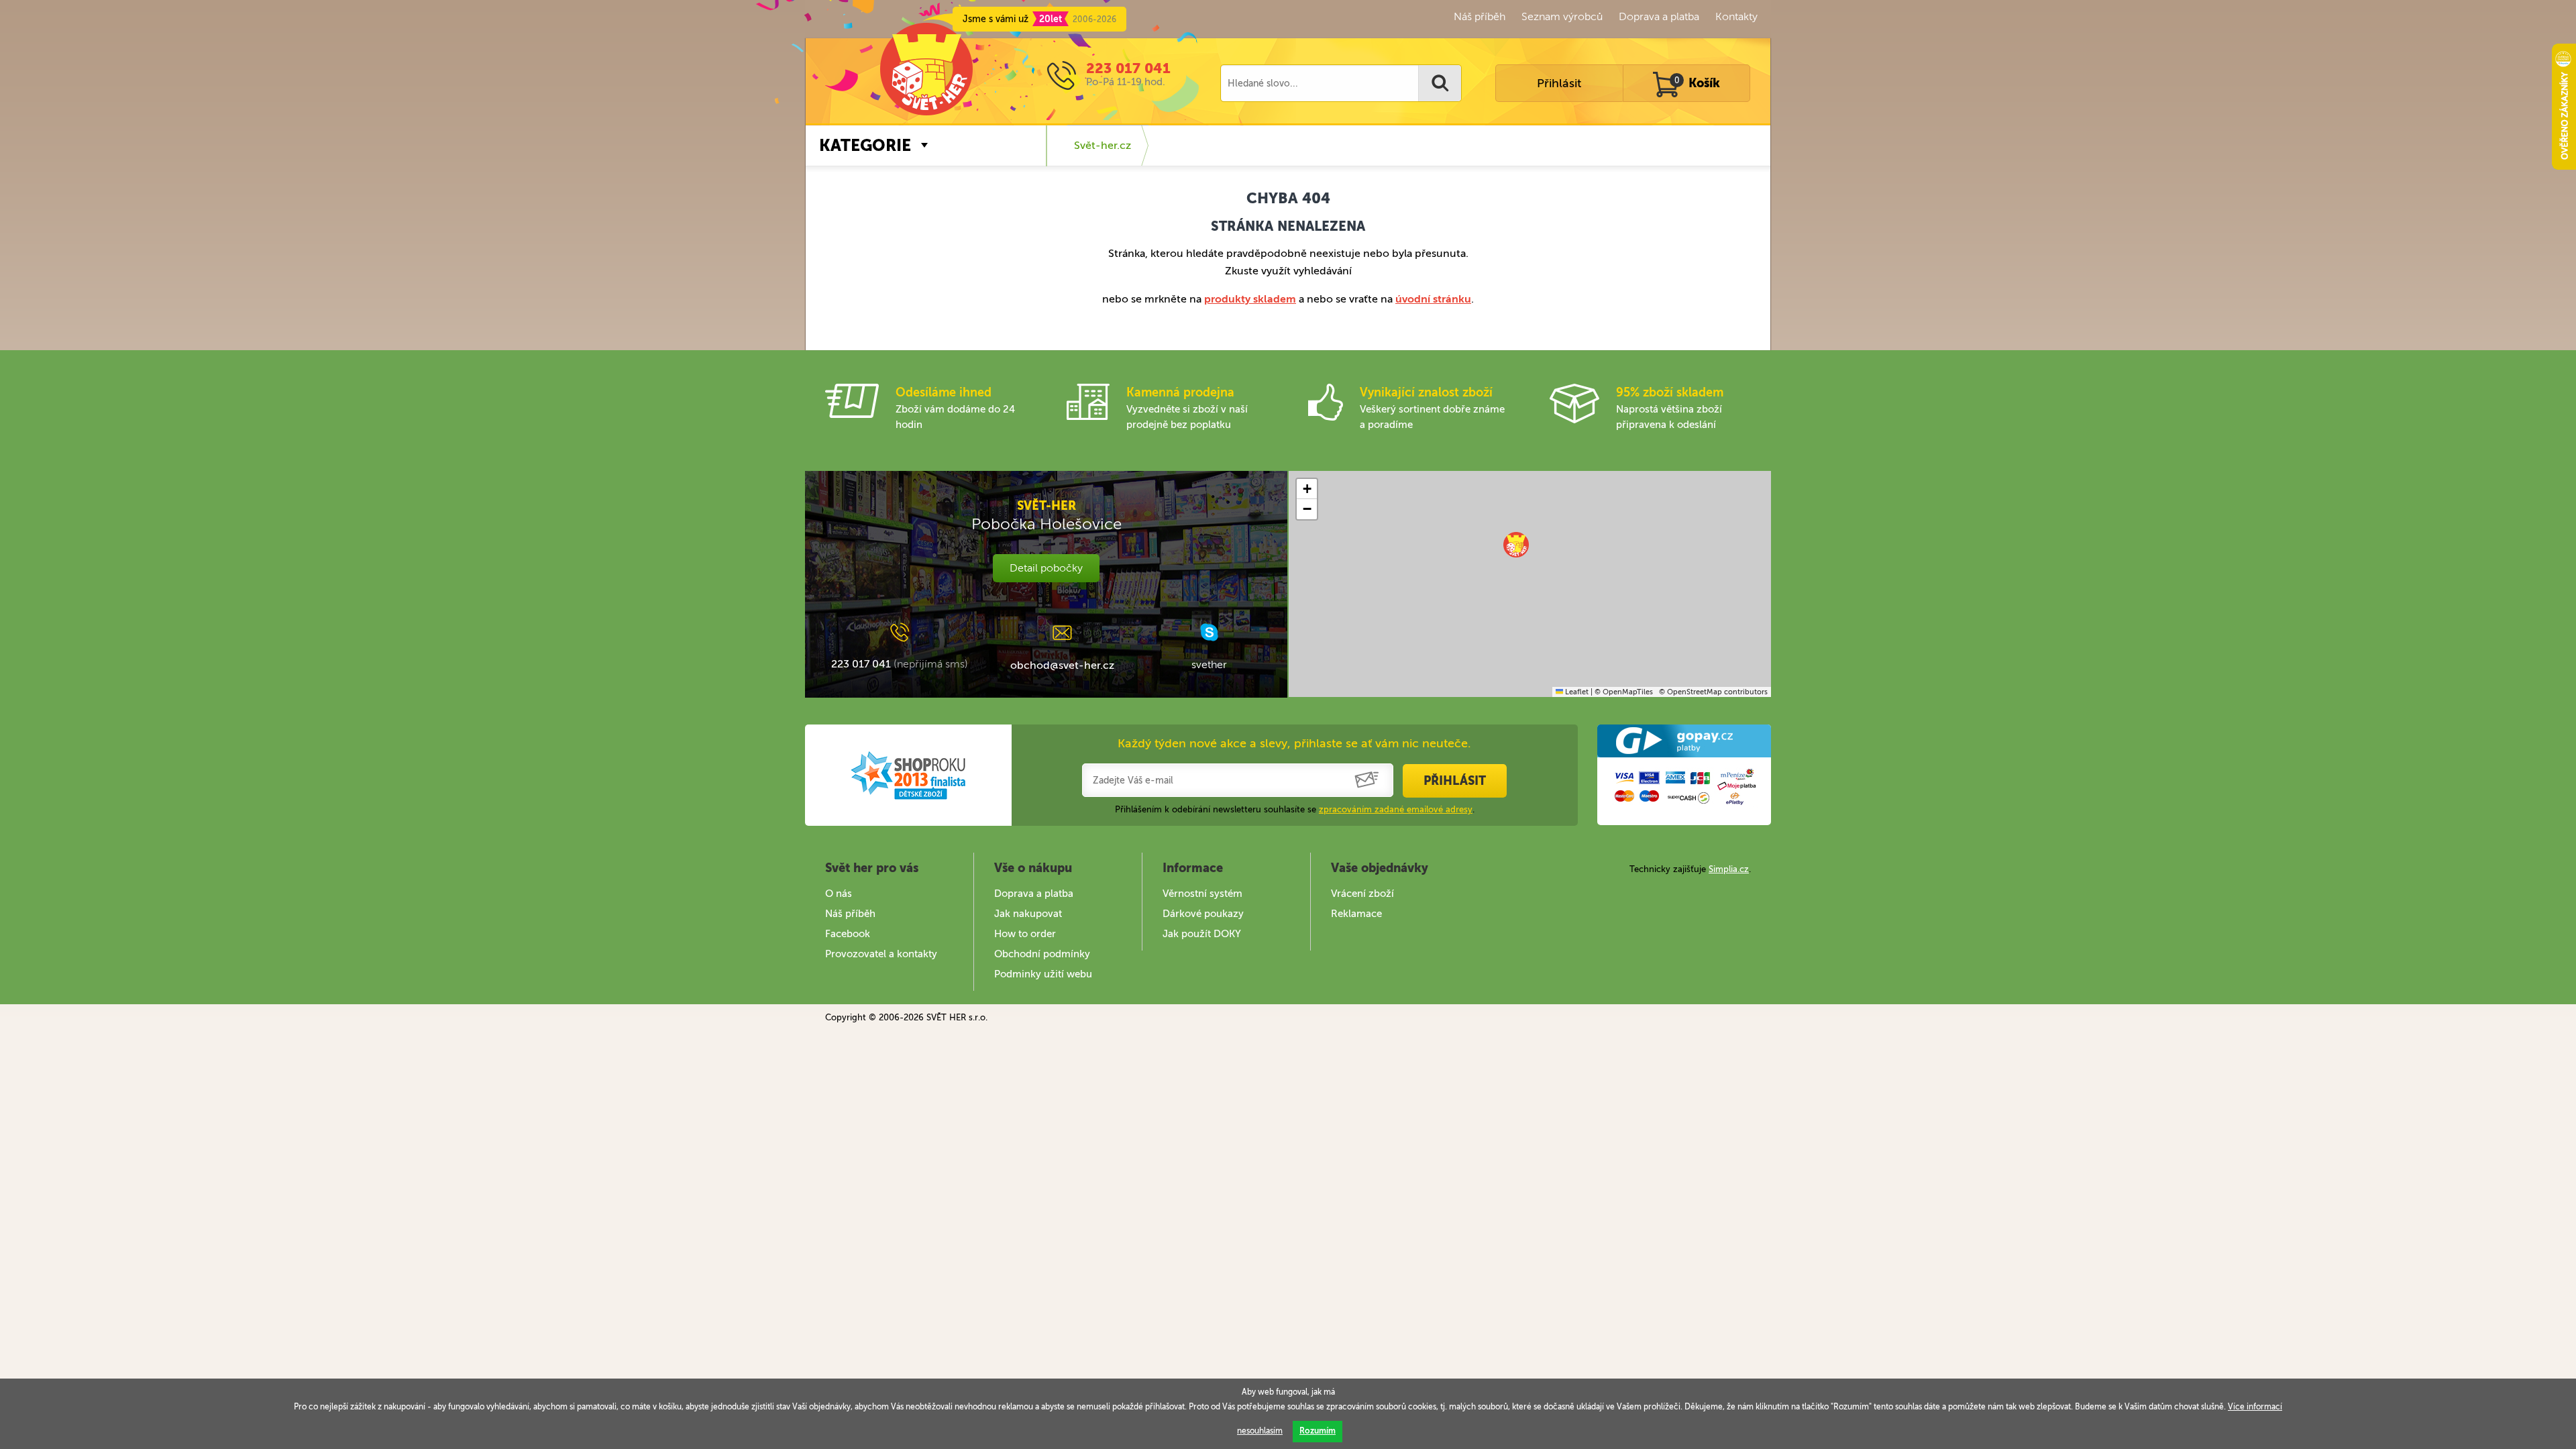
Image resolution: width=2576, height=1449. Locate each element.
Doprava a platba (1659, 16)
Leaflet (1576, 692)
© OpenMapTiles (1624, 692)
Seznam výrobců (1562, 16)
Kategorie (865, 145)
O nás (839, 894)
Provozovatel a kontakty (881, 954)
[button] (1516, 545)
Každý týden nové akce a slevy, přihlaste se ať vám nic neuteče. (1294, 743)
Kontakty (1736, 16)
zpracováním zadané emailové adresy (1396, 809)
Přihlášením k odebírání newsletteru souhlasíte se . (1295, 809)
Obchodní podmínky (1042, 954)
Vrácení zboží (1362, 894)
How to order (1025, 934)
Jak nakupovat (1028, 914)
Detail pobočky (1046, 568)
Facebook (848, 934)
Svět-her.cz (1103, 145)
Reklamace (1356, 914)
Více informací (2255, 1407)
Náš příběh (1480, 16)
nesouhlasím (1260, 1431)
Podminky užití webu (1043, 974)
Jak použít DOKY (1202, 934)
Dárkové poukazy (1203, 914)
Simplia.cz (1729, 869)
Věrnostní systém (1202, 894)
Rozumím (1318, 1431)
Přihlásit (1559, 83)
